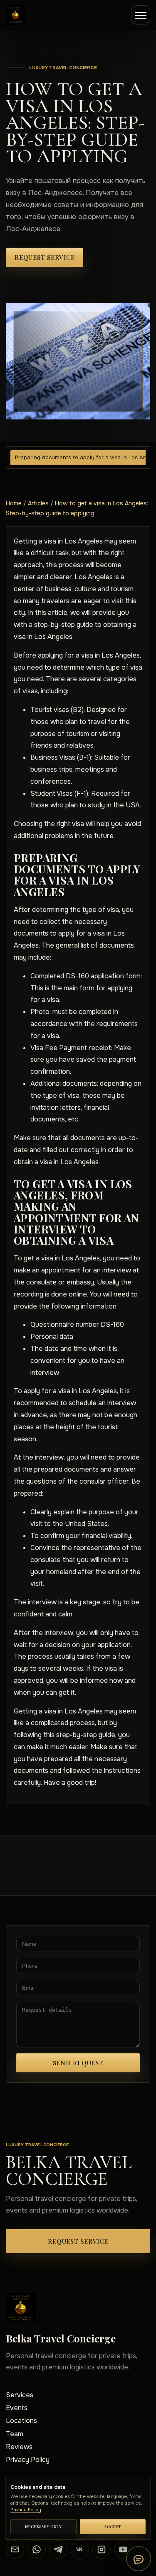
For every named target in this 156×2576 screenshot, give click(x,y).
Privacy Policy (28, 2460)
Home (14, 503)
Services (20, 2395)
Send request (78, 2063)
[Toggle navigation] (141, 15)
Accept (113, 2527)
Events (17, 2408)
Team (15, 2434)
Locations (21, 2421)
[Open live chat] (139, 2559)
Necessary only (43, 2527)
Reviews (19, 2447)
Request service (45, 257)
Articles (38, 503)
